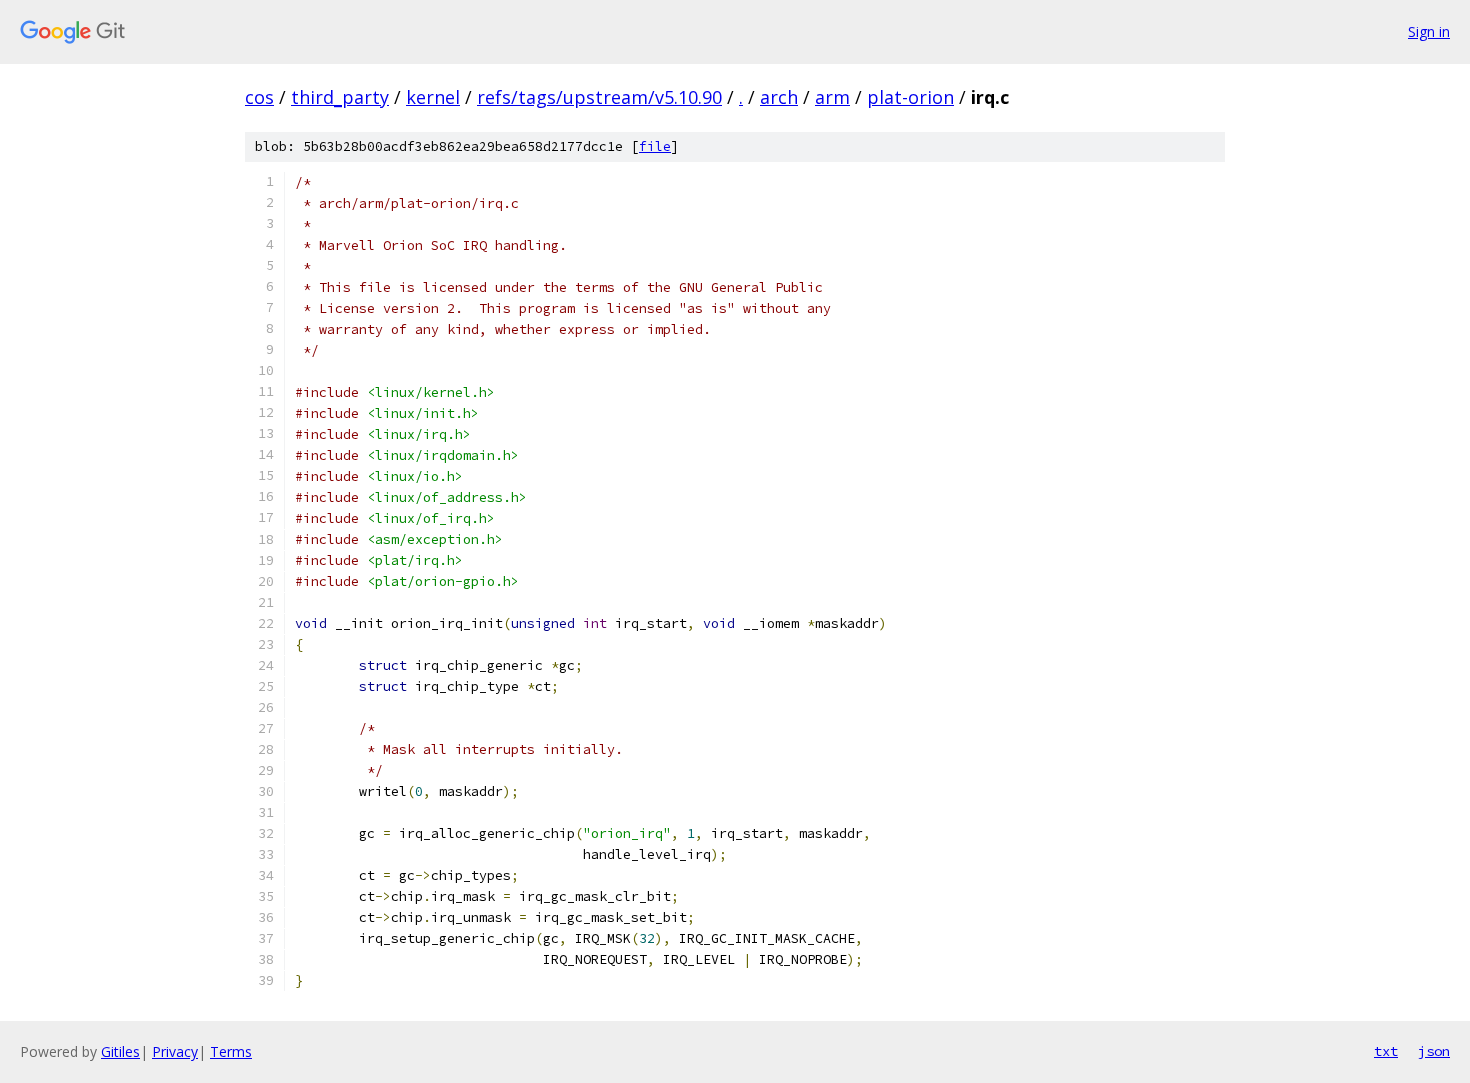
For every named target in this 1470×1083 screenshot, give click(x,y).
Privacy (175, 1051)
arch (779, 97)
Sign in (1429, 31)
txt (1386, 1051)
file (655, 146)
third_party (340, 97)
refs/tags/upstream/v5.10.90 (599, 97)
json (1434, 1051)
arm (832, 97)
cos (259, 97)
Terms (231, 1051)
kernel (433, 97)
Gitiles (120, 1051)
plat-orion (910, 97)
